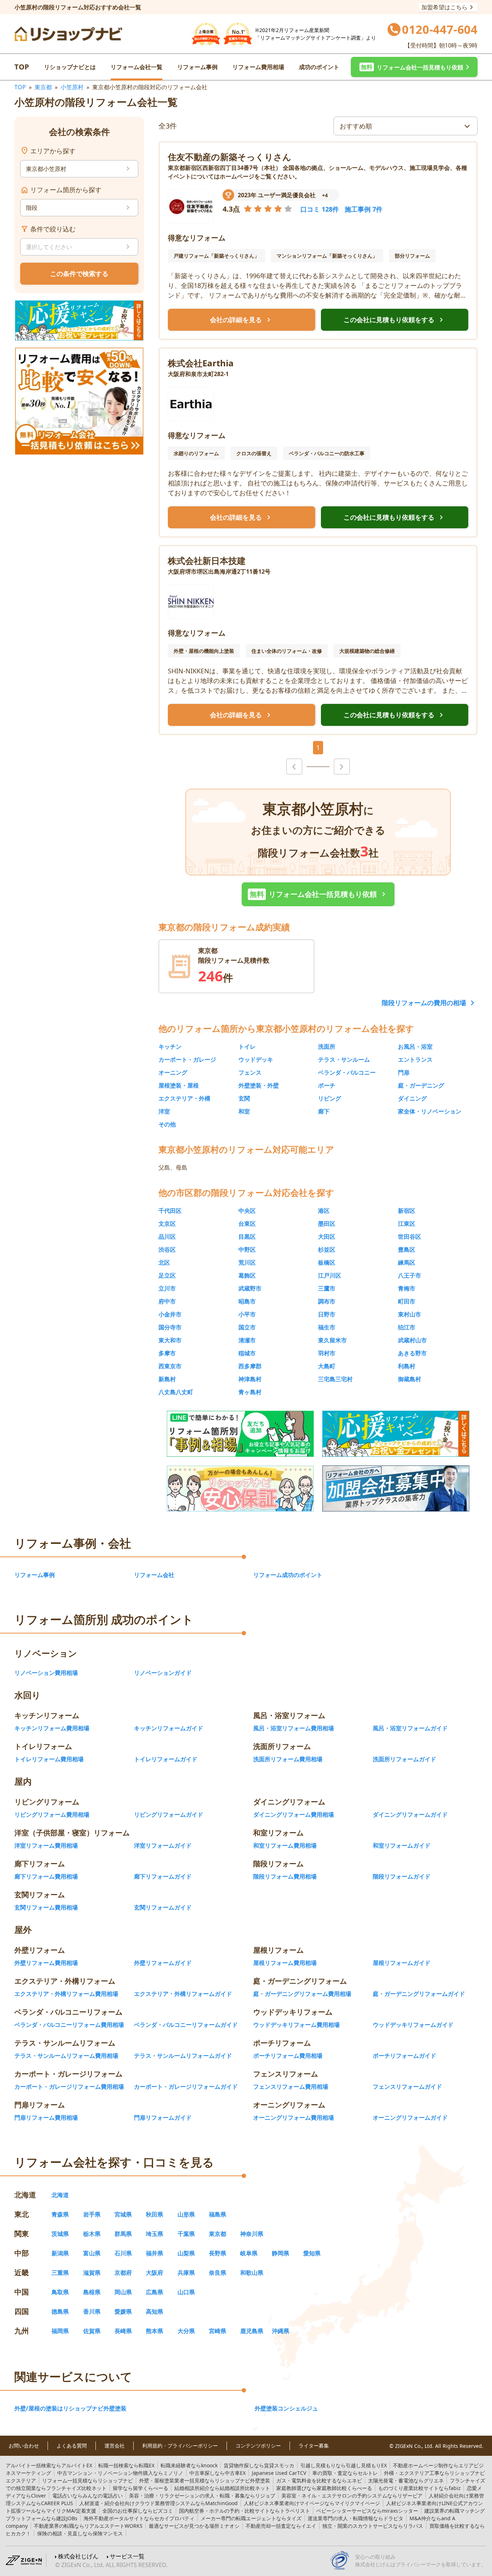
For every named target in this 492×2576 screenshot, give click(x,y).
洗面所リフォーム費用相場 (288, 1759)
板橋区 (327, 1262)
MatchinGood (158, 2503)
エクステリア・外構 (184, 1098)
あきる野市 (412, 1353)
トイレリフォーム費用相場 (49, 1759)
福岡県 (60, 2331)
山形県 (186, 2214)
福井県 (155, 2253)
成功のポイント (319, 67)
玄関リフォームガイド (163, 1907)
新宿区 (407, 1211)
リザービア (352, 2496)
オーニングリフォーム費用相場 (294, 2118)
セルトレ (345, 2473)
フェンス (250, 1072)
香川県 (92, 2311)
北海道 (60, 2195)
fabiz (419, 2488)
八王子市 (410, 1275)
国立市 (247, 1327)
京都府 (123, 2273)
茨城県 (60, 2234)
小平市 (247, 1314)
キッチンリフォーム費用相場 (52, 1728)
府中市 (167, 1301)
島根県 (92, 2292)
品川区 (167, 1237)
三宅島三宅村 (335, 1379)
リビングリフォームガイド (169, 1815)
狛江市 (407, 1327)
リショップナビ (88, 2480)
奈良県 (218, 2273)
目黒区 (247, 1237)
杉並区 (327, 1249)
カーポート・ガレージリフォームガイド (186, 2087)
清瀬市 (247, 1340)
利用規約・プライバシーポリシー (180, 2446)
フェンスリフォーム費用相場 (291, 2087)
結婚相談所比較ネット (222, 2488)
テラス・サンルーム (344, 1059)
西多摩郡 (250, 1366)
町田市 (407, 1301)
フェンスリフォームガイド (407, 2087)
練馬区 (407, 1262)
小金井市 (170, 1314)
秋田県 (155, 2214)
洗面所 (327, 1047)
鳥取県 (60, 2292)
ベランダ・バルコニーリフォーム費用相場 (69, 2025)
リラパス (373, 2526)
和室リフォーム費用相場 (285, 1845)
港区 (324, 1211)
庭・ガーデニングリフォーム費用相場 (302, 1994)
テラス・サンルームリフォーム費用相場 (66, 2056)
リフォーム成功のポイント (288, 1575)
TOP (22, 67)
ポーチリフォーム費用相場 (288, 2056)
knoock (189, 2465)
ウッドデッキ (256, 1059)
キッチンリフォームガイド (169, 1728)
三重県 (60, 2273)
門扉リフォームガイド (163, 2118)
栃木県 (92, 2234)
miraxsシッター (367, 2511)
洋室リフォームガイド (163, 1845)
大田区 (327, 1237)
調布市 (327, 1301)
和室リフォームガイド (402, 1845)
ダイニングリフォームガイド (410, 1815)
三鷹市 (327, 1288)
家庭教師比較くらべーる (324, 2488)
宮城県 (123, 2214)
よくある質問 (72, 2446)
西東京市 (170, 1366)
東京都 (43, 87)
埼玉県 (155, 2234)
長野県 (218, 2253)
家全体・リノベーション (430, 1111)
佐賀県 (92, 2331)
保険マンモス (80, 2533)
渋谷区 (167, 1249)
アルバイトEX (49, 2465)
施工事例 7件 (364, 209)
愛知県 (312, 2253)
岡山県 (123, 2292)
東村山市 (410, 1314)
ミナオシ (194, 2526)
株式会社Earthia (201, 363)
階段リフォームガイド (402, 1876)
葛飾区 (247, 1275)
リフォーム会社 (154, 1575)
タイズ (251, 2518)
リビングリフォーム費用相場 (52, 1815)
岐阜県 (249, 2253)
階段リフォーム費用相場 (285, 1876)
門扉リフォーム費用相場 (46, 2118)
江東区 (407, 1224)
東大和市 (170, 1340)
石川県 (123, 2253)
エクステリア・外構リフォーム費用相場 (66, 1994)
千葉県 (186, 2234)
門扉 (404, 1072)
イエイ (281, 2526)
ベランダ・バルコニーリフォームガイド (186, 2025)
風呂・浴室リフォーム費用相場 (294, 1728)
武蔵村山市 (412, 1340)
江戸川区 (330, 1275)
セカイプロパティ (139, 2518)
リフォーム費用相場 (258, 67)
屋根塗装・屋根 (179, 1085)
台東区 (247, 1224)
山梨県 (186, 2253)
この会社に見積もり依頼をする (395, 320)
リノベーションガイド (163, 1673)
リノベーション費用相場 (46, 1673)
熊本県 (155, 2331)
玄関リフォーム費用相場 (46, 1907)
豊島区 (407, 1249)
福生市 (327, 1327)
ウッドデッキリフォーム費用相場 (296, 2025)
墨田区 (327, 1224)
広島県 (155, 2292)
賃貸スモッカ (259, 2465)
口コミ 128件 (320, 209)
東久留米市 (332, 1340)
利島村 (407, 1366)
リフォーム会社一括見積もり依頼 (319, 894)
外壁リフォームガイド (163, 1963)
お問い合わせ (24, 2446)
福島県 (218, 2214)
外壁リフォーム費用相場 (46, 1963)
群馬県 (123, 2234)
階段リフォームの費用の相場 (424, 1003)
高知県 (155, 2311)
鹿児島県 (252, 2331)
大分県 (186, 2331)
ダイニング (412, 1098)
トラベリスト (245, 2511)
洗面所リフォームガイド (404, 1759)
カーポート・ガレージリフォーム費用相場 (69, 2087)
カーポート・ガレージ (187, 1059)
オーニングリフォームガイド (410, 2118)
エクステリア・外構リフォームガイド (183, 1994)
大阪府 (155, 2273)
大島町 (327, 1366)
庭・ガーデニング (421, 1085)
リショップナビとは (70, 67)
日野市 (327, 1314)
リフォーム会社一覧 (137, 67)
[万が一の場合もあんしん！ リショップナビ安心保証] (240, 1488)
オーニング (173, 1072)
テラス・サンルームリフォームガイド (183, 2056)
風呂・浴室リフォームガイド (410, 1728)
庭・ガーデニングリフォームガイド (419, 1994)
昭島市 (247, 1301)
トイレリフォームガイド (166, 1759)
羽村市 (327, 1353)
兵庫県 (186, 2273)
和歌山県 (252, 2273)
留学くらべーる (140, 2488)
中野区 (247, 1249)
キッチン (170, 1047)
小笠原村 (72, 87)
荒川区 (247, 1262)
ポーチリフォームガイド (404, 2056)
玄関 (244, 1098)
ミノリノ (120, 2473)
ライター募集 (314, 2446)
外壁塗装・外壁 (259, 1085)
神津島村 (250, 1379)
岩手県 (92, 2214)
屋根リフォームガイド (402, 1963)
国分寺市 (170, 1327)
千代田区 (170, 1211)
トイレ (247, 1047)
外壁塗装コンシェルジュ (286, 2408)
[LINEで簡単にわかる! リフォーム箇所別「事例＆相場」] (240, 1434)
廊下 (324, 1111)
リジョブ (202, 2496)
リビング (330, 1098)
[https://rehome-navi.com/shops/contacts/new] (396, 1488)
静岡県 (281, 2253)
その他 (167, 1124)
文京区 (167, 1224)
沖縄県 (281, 2331)
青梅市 (407, 1288)
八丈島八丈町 (176, 1392)
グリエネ (406, 2480)
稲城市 (247, 1353)
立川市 (167, 1288)
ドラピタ (355, 2518)
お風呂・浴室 (415, 1047)
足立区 (167, 1275)
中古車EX (218, 2473)
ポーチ (327, 1085)
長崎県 (123, 2331)
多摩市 (167, 1353)
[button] (414, 67)
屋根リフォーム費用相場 (285, 1963)
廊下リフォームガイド (163, 1876)
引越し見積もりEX (344, 2465)
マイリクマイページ (312, 2503)
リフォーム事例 (197, 67)
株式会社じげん (78, 2556)
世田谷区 (410, 1237)
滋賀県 (92, 2273)
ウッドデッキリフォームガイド (413, 2025)
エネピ (319, 2480)
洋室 (164, 1111)
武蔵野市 (250, 1288)
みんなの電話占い (88, 2496)
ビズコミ (138, 2511)
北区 (164, 1262)
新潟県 (60, 2253)
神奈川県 (252, 2234)
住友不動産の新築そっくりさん (230, 157)
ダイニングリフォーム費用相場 (294, 1815)
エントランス (415, 1059)
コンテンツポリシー (258, 2446)
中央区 (247, 1211)
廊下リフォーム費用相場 (46, 1876)
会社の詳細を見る (242, 320)
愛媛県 (123, 2311)
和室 (244, 1111)
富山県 (92, 2253)
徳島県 (60, 2311)
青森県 (60, 2214)
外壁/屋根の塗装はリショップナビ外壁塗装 (70, 2408)
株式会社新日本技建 (207, 561)
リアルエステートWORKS (88, 2526)
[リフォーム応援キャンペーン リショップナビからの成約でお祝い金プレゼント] (79, 320)
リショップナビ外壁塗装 (205, 2480)
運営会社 (115, 2446)
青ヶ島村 (250, 1392)
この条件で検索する (79, 274)
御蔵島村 (410, 1379)
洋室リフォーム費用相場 (46, 1845)
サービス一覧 (127, 2556)
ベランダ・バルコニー (347, 1072)
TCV (279, 2473)
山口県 (186, 2292)
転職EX (126, 2465)
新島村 (167, 1379)
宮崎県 (218, 2331)
